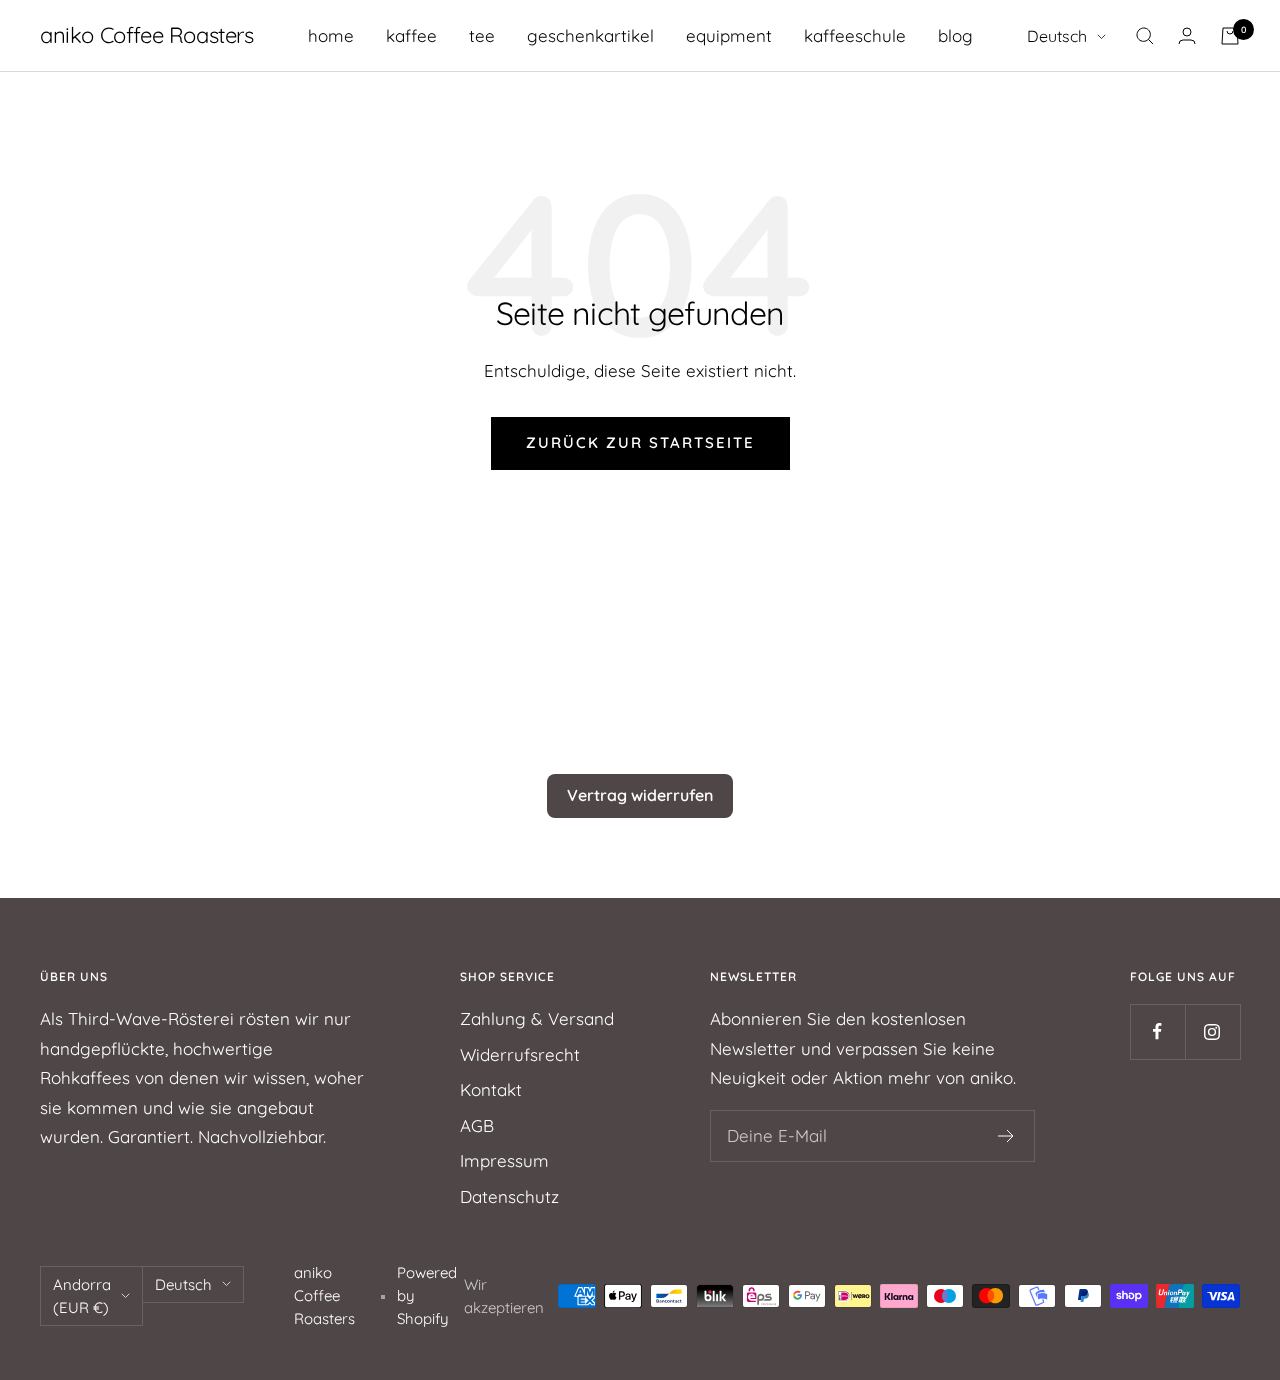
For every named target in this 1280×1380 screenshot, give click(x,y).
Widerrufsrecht (520, 1054)
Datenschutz (509, 1196)
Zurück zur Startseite (640, 442)
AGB (477, 1125)
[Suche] (1145, 36)
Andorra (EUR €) (82, 1296)
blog (955, 35)
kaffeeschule (855, 35)
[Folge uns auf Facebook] (1157, 1031)
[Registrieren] (1006, 1136)
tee (482, 35)
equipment (729, 35)
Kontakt (491, 1089)
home (331, 35)
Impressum (504, 1160)
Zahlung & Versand (537, 1018)
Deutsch (1057, 36)
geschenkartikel (590, 35)
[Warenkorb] (1230, 36)
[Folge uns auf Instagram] (1212, 1031)
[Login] (1187, 35)
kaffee (411, 35)
